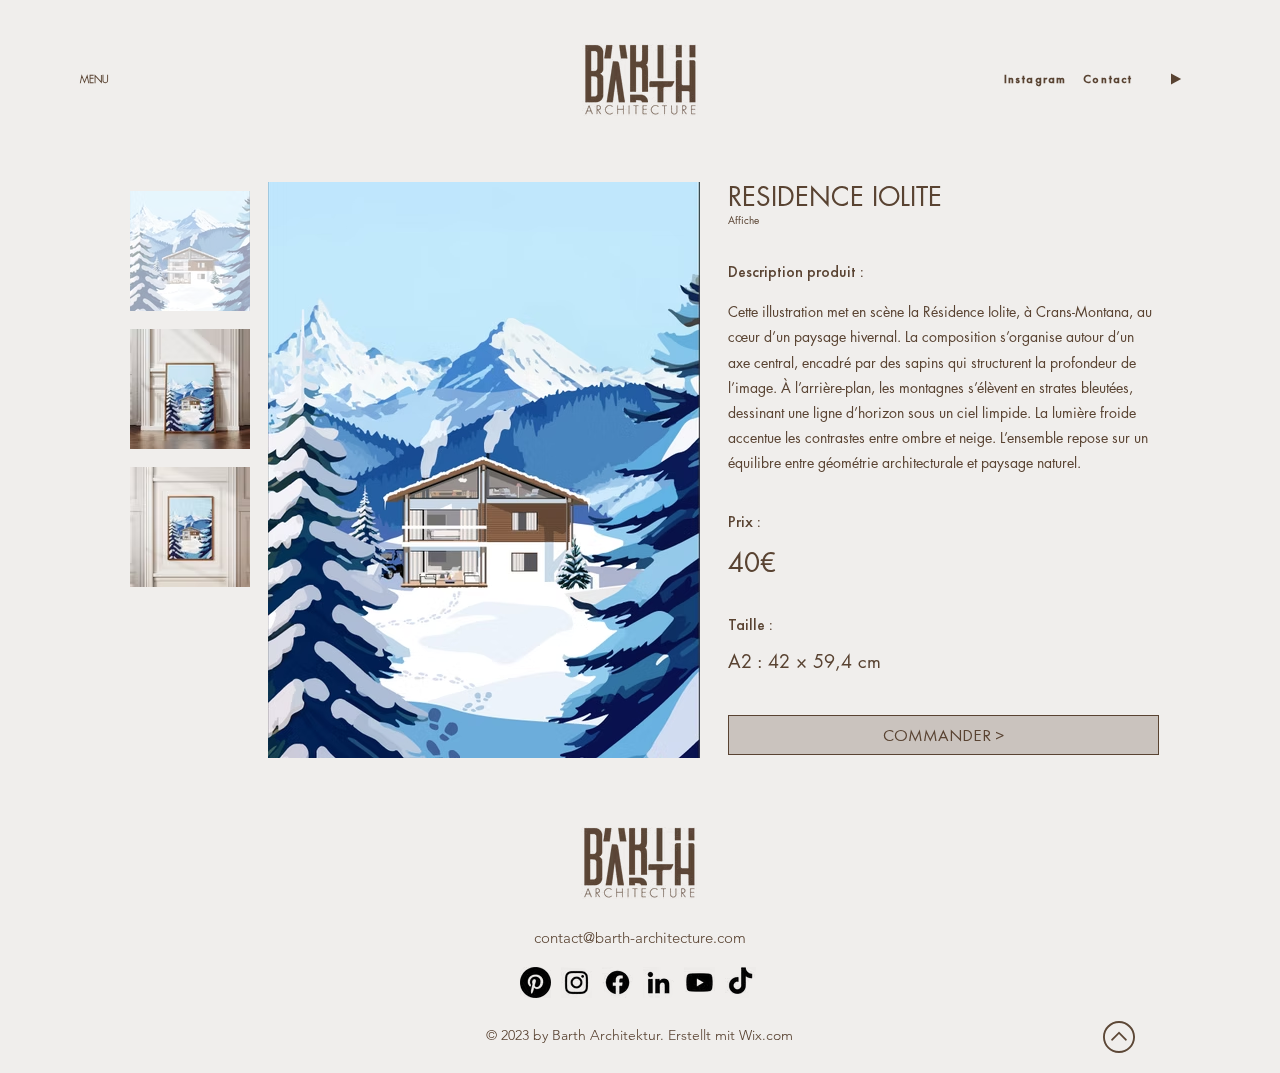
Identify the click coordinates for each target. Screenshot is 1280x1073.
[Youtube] (699, 982)
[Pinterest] (535, 982)
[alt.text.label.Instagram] (576, 982)
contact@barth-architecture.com (640, 937)
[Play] (1175, 79)
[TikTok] (740, 982)
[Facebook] (617, 982)
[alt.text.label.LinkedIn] (658, 982)
